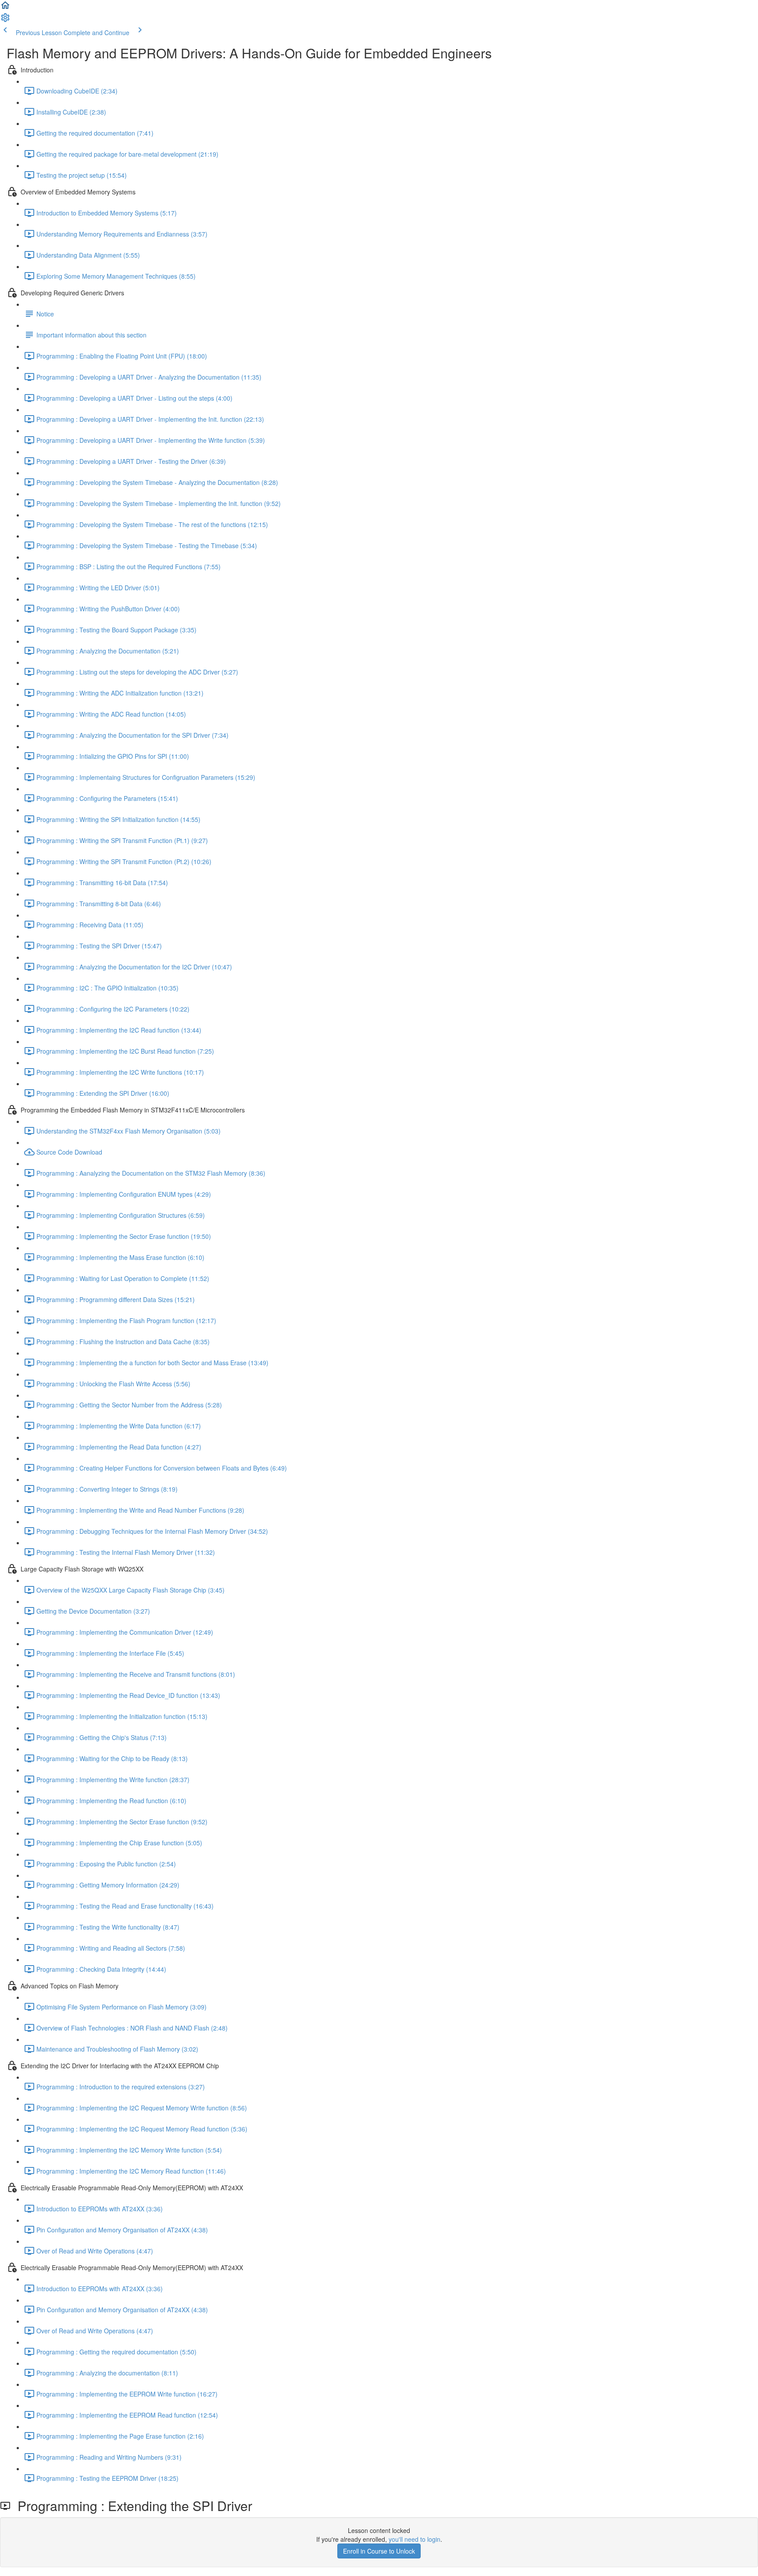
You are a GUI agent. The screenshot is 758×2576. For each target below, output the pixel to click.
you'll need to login (415, 2539)
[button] (5, 8)
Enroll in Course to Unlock (379, 2551)
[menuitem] (5, 20)
